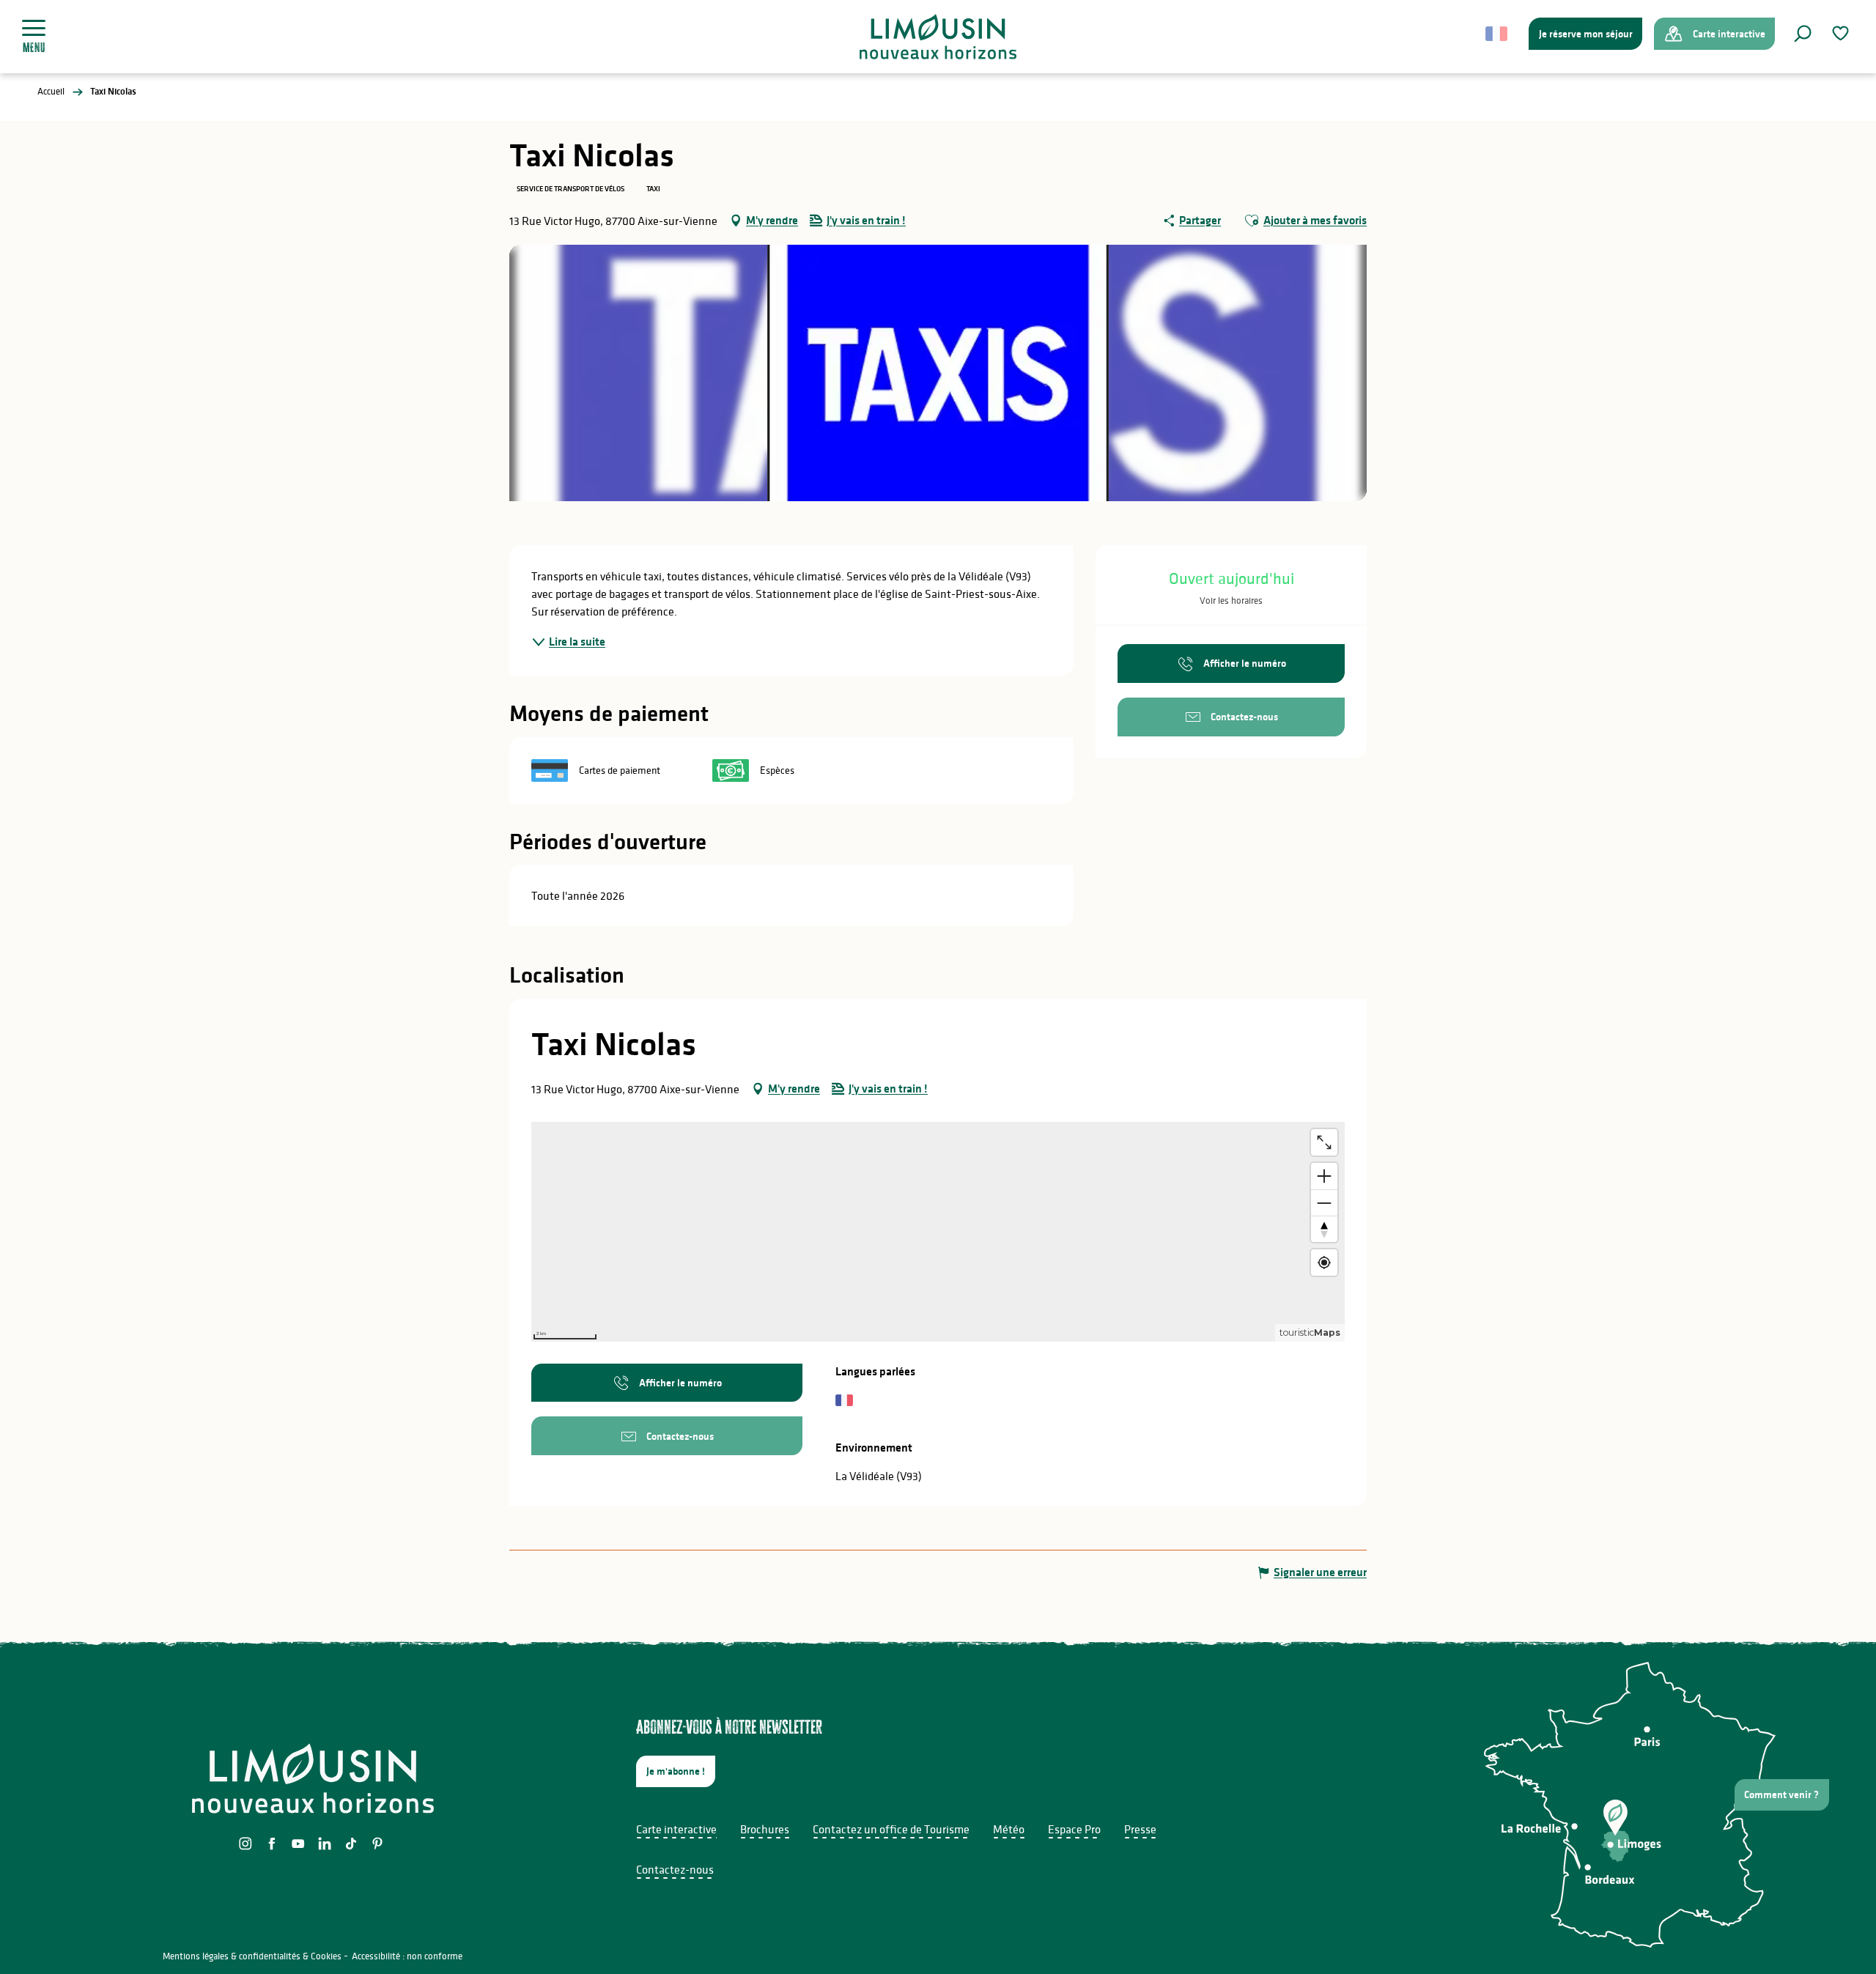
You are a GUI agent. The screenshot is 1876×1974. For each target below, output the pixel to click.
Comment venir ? (1781, 1794)
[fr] (1498, 34)
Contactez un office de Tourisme (891, 1829)
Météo (1009, 1829)
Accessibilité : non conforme (407, 1956)
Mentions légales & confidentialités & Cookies (252, 1956)
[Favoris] (1842, 33)
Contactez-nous (675, 1869)
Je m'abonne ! (676, 1771)
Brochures (765, 1829)
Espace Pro (1074, 1829)
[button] (1803, 34)
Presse (1140, 1829)
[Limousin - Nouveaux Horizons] (938, 37)
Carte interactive (676, 1829)
